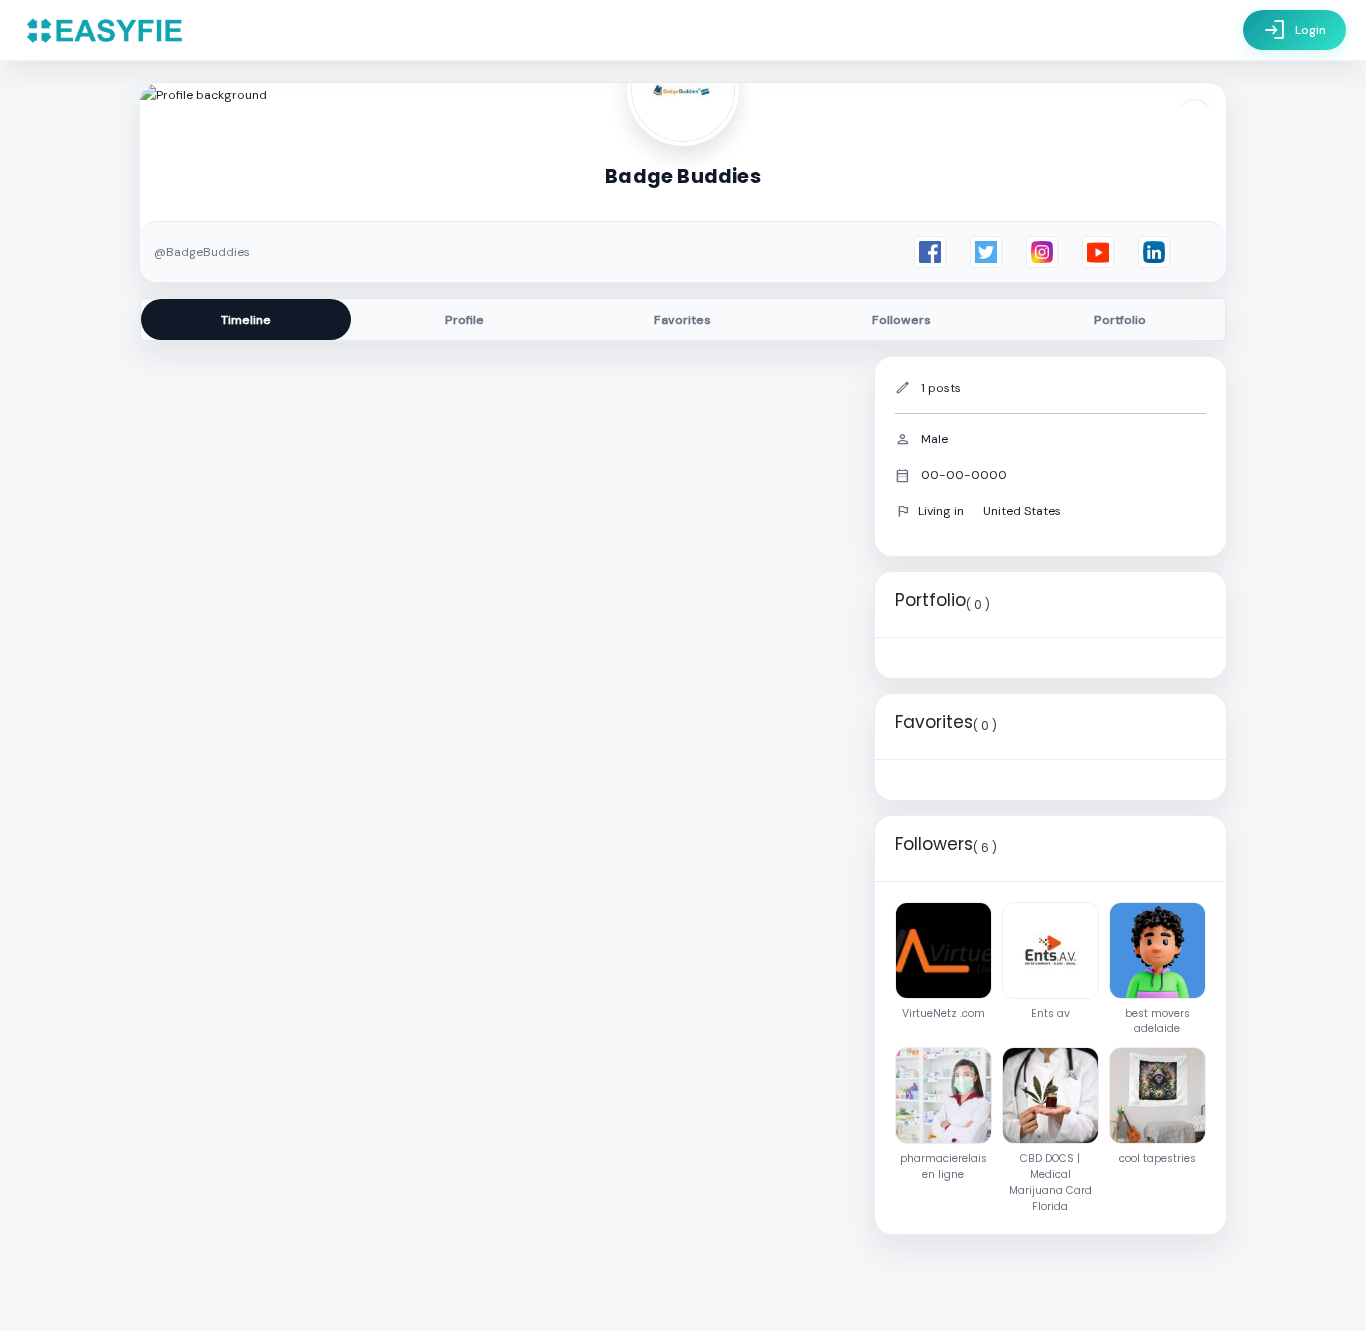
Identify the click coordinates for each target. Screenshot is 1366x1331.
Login (1294, 30)
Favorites (682, 320)
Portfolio (1120, 320)
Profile (464, 320)
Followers (901, 320)
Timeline (246, 320)
